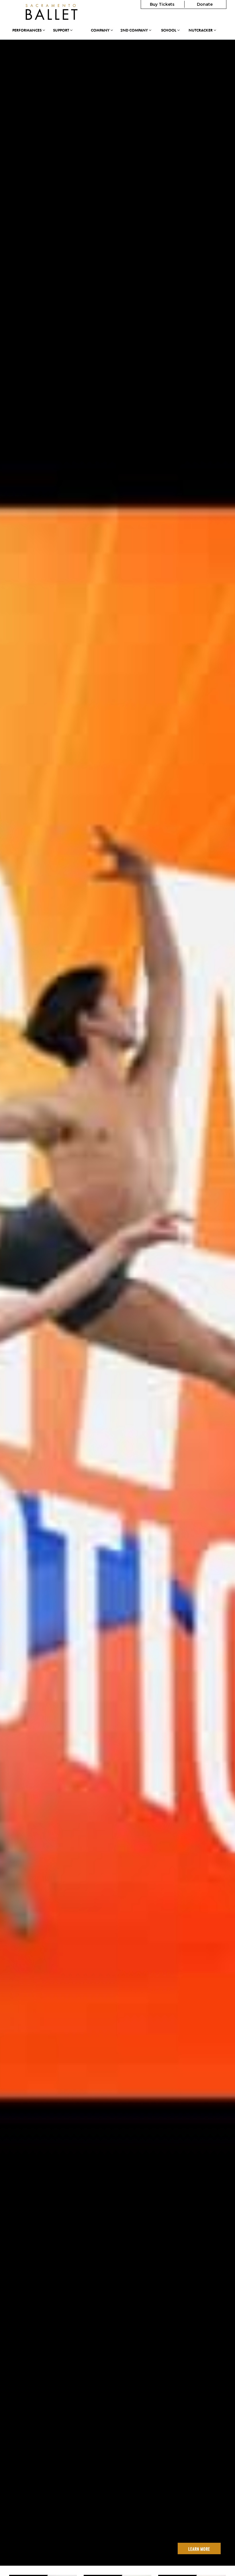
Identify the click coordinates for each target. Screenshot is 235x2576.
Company (101, 30)
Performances (27, 30)
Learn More (199, 2549)
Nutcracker (201, 30)
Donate (205, 4)
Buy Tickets (162, 4)
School (169, 30)
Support (61, 30)
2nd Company (135, 30)
